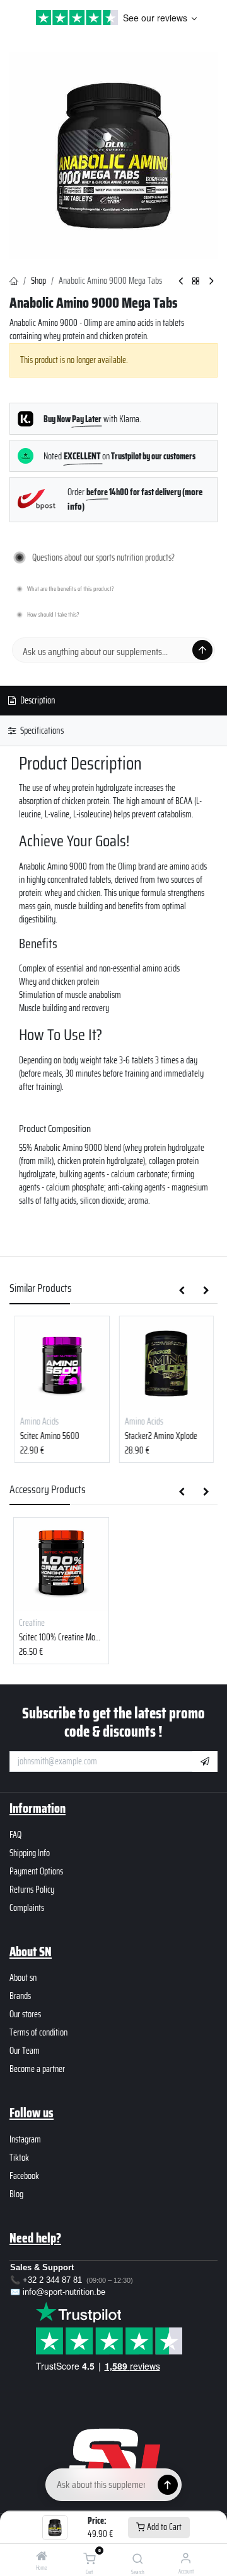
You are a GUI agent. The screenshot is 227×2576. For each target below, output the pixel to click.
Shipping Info (30, 1853)
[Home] (42, 2557)
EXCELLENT (83, 456)
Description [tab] (37, 700)
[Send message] (202, 650)
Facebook (24, 2176)
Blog (16, 2194)
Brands (20, 1996)
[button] (182, 1291)
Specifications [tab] (41, 731)
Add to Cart (163, 2527)
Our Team (25, 2051)
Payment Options (36, 1871)
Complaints (27, 1908)
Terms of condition (38, 2032)
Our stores (25, 2014)
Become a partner (37, 2069)
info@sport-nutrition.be (64, 2292)
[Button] (168, 2485)
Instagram (25, 2139)
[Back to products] (196, 282)
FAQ (15, 1835)
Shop (38, 281)
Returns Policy (32, 1890)
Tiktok (19, 2158)
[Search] (138, 2560)
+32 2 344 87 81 (52, 2280)
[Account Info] (186, 2558)
